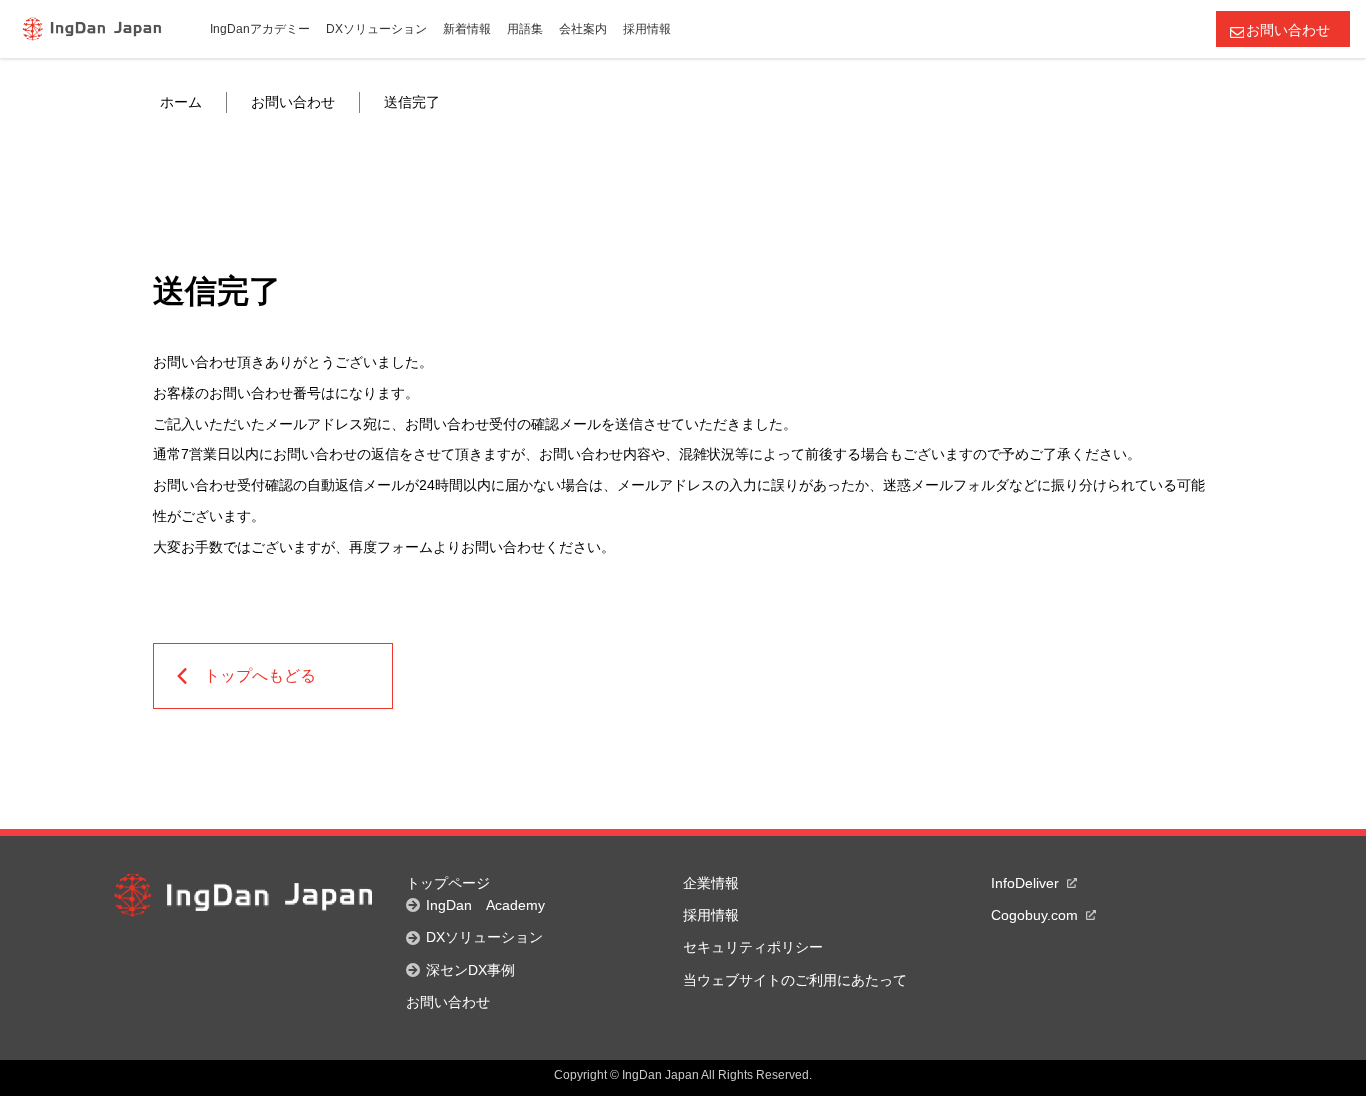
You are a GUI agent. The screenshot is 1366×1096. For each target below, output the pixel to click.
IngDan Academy (485, 905)
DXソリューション (484, 937)
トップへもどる (260, 675)
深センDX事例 (470, 970)
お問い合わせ (1288, 30)
